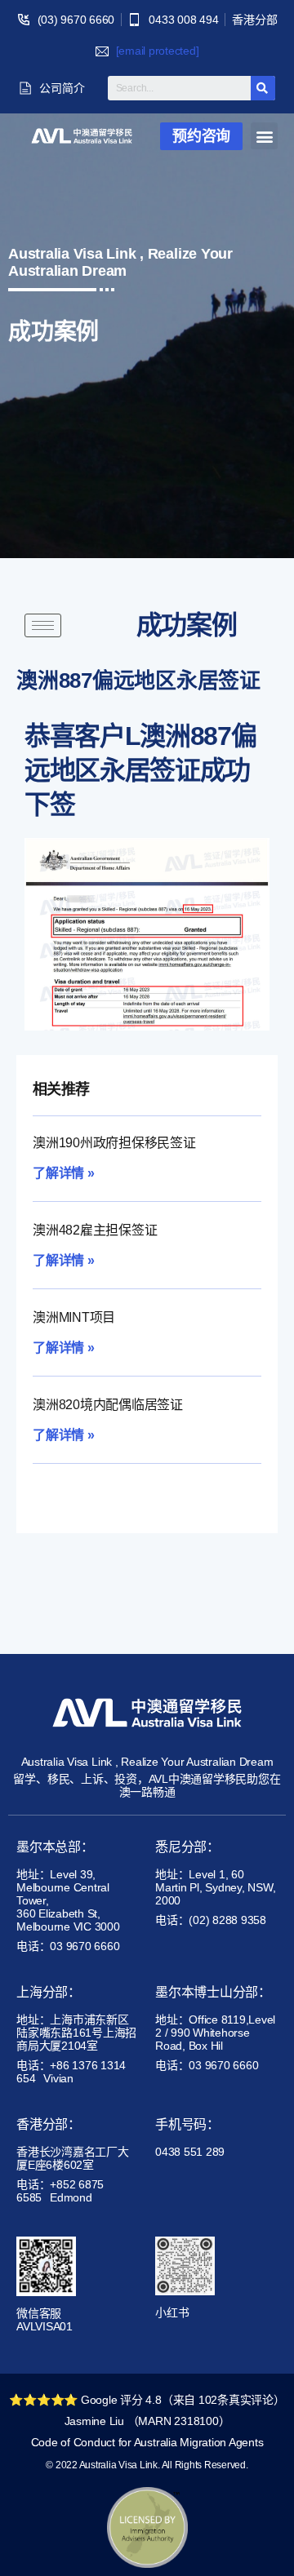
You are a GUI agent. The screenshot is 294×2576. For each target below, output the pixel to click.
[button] (201, 136)
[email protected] (158, 51)
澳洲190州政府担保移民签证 (114, 1143)
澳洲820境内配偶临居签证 (108, 1405)
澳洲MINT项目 (74, 1317)
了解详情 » (64, 1173)
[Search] (263, 88)
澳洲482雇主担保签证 (95, 1230)
